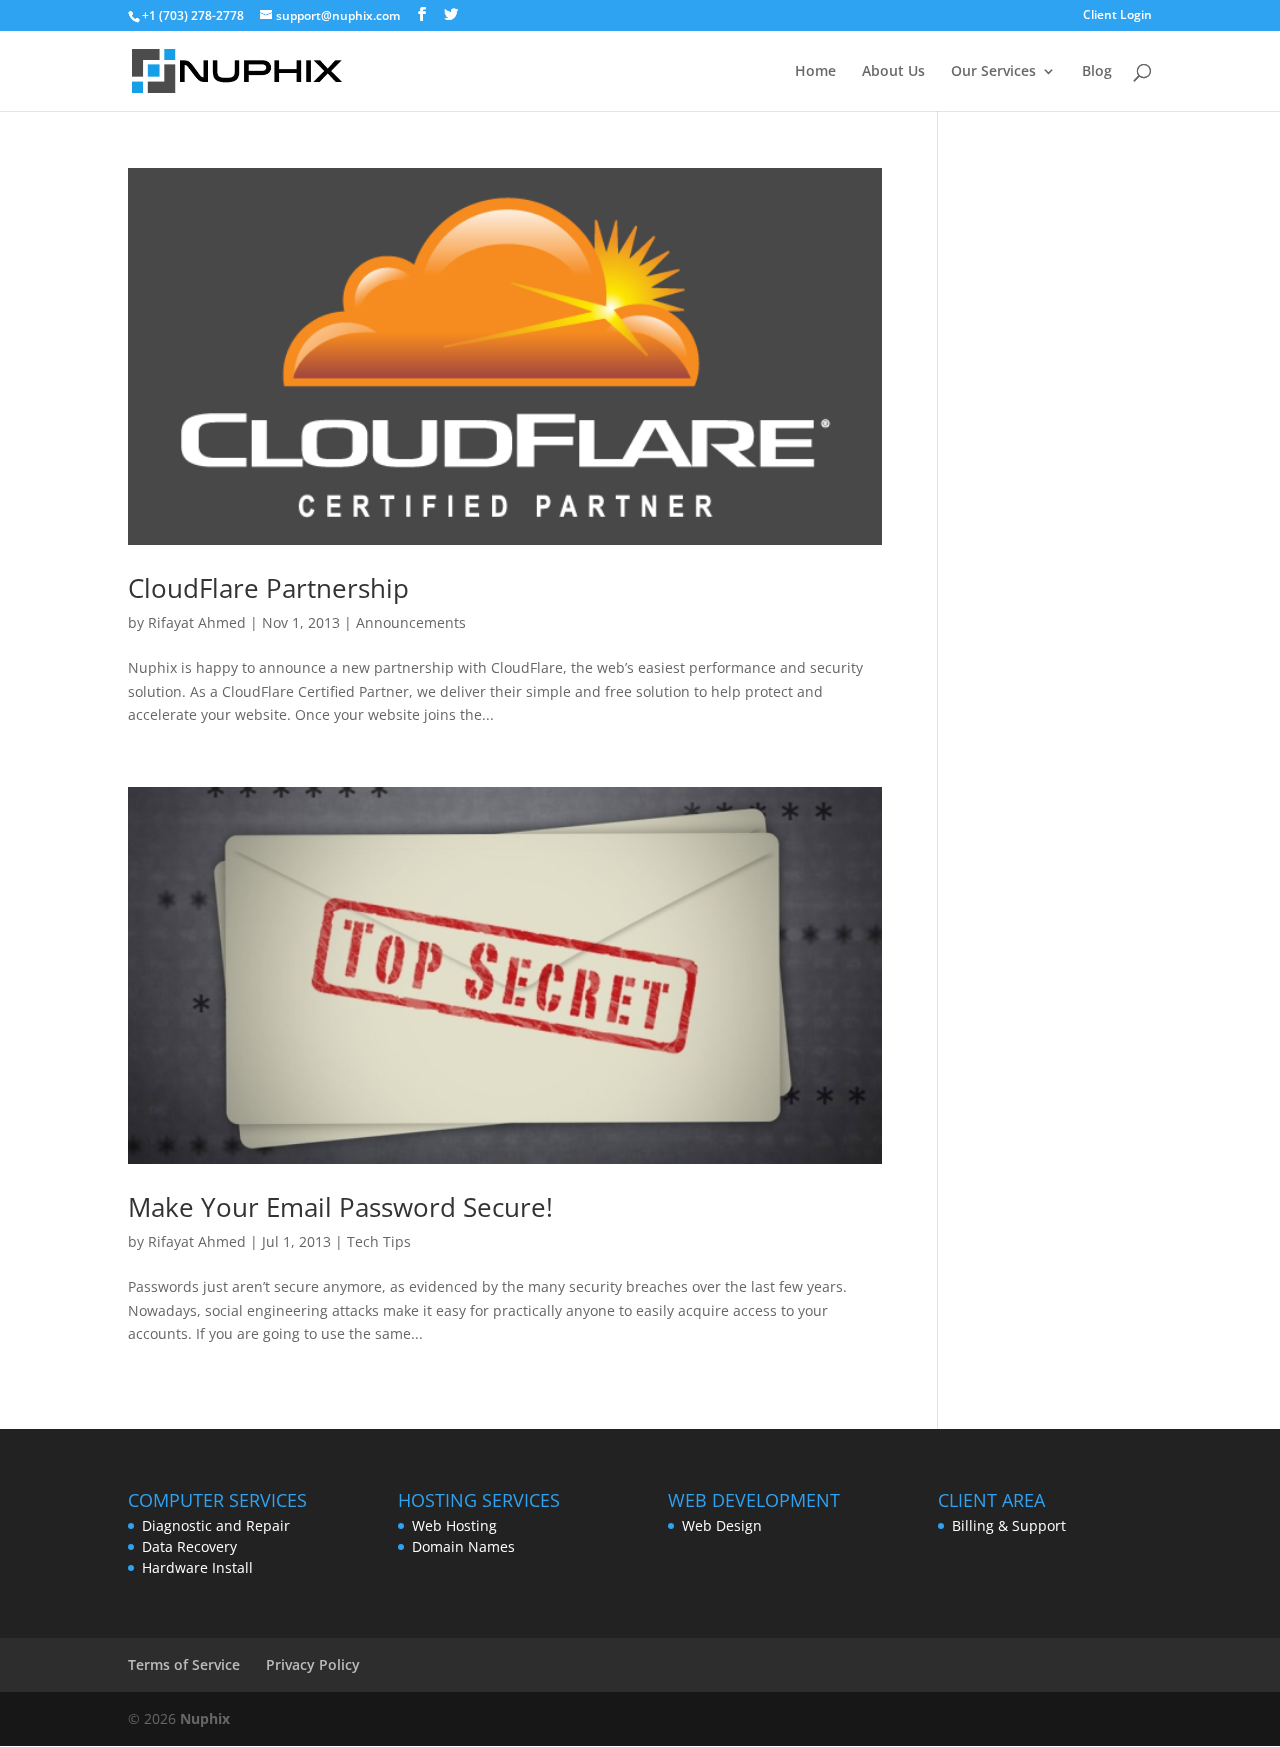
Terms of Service (184, 1664)
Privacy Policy (313, 1664)
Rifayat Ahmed (197, 622)
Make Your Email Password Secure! (340, 1207)
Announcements (411, 622)
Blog (1097, 72)
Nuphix (205, 1718)
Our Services (993, 72)
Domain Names (463, 1546)
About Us (893, 72)
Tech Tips (379, 1241)
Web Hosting (454, 1525)
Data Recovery (189, 1546)
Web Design (722, 1525)
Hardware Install (197, 1567)
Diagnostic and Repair (216, 1525)
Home (815, 72)
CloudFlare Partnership (268, 588)
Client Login (1117, 16)
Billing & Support (1009, 1525)
